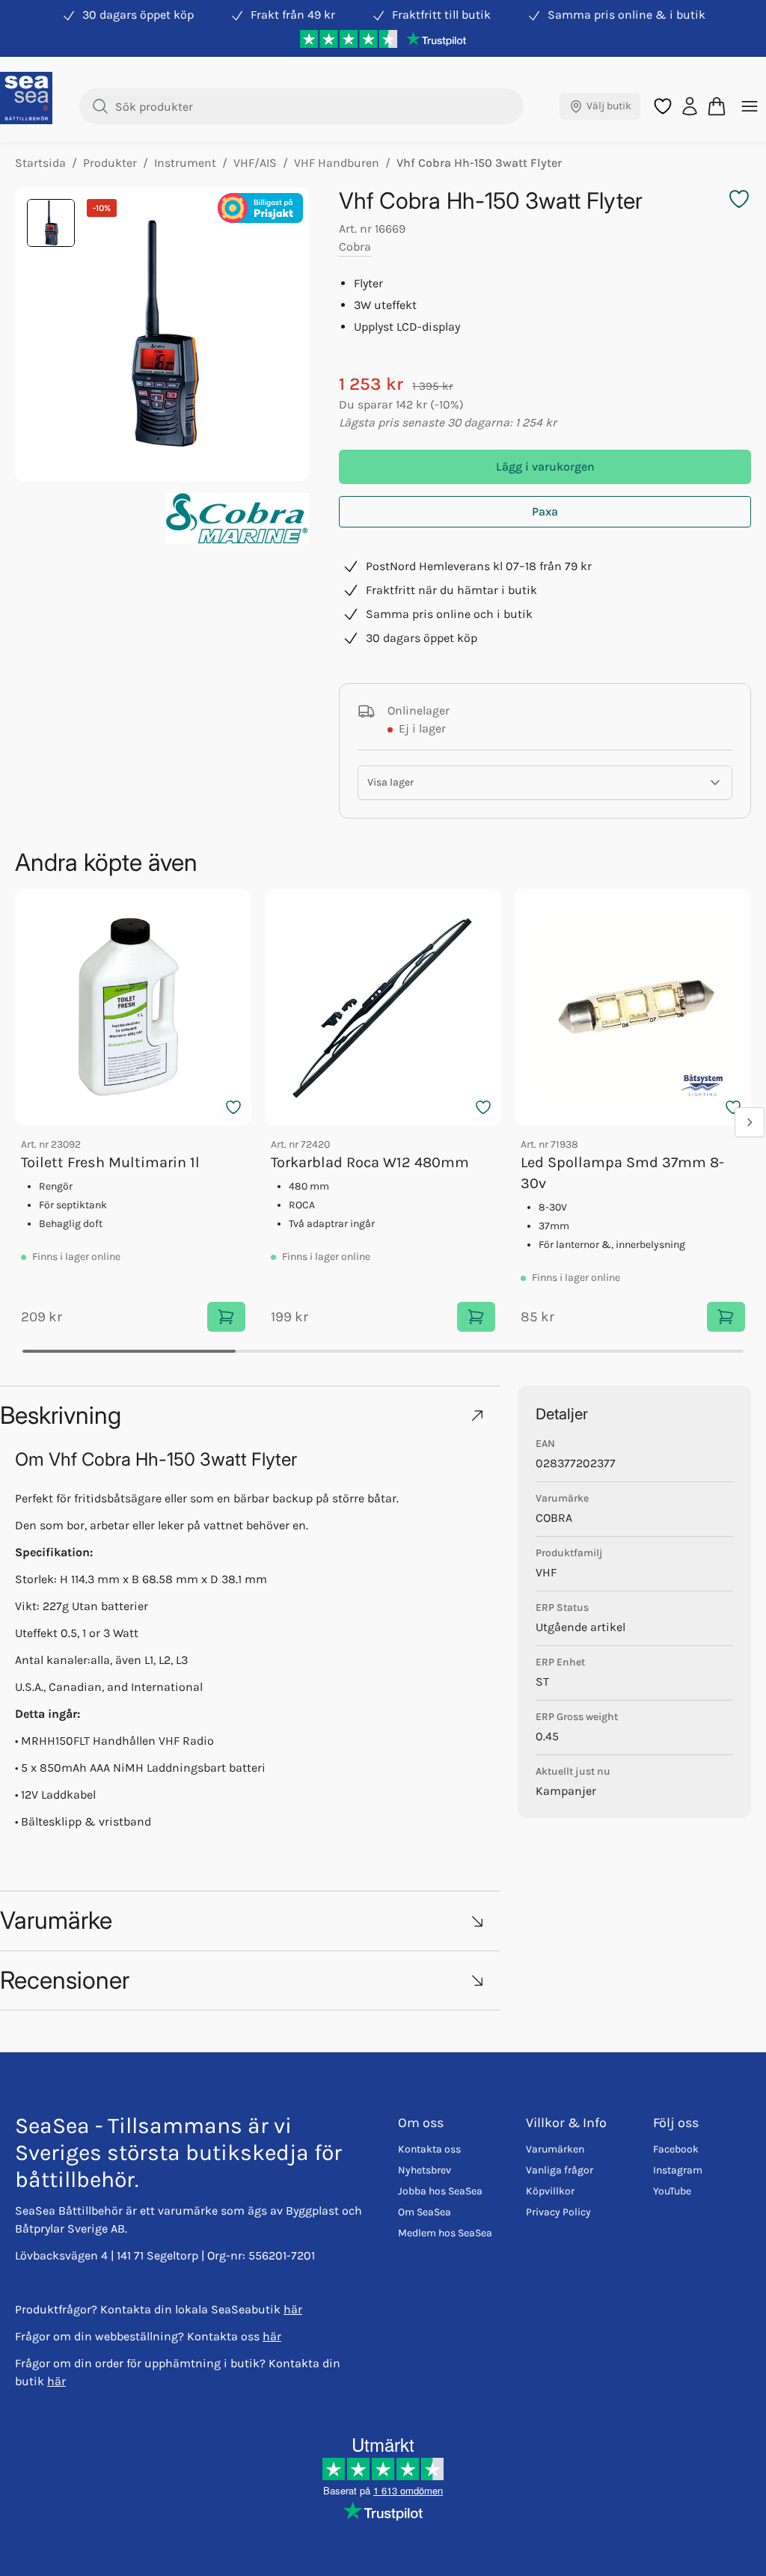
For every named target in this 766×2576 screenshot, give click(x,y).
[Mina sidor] (690, 106)
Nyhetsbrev (425, 2170)
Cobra (355, 247)
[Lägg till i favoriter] (233, 1107)
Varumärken (555, 2149)
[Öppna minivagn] (717, 106)
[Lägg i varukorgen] (226, 1317)
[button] (250, 1415)
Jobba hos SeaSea (440, 2191)
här (293, 2309)
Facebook (676, 2149)
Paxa (545, 511)
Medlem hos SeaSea (445, 2233)
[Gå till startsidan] (26, 98)
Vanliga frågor (560, 2170)
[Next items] (750, 1122)
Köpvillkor (550, 2191)
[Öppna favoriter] (663, 106)
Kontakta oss (429, 2149)
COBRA (554, 1518)
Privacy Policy (558, 2212)
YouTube (672, 2191)
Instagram (678, 2170)
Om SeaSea (425, 2212)
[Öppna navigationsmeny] (750, 106)
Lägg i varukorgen (545, 466)
